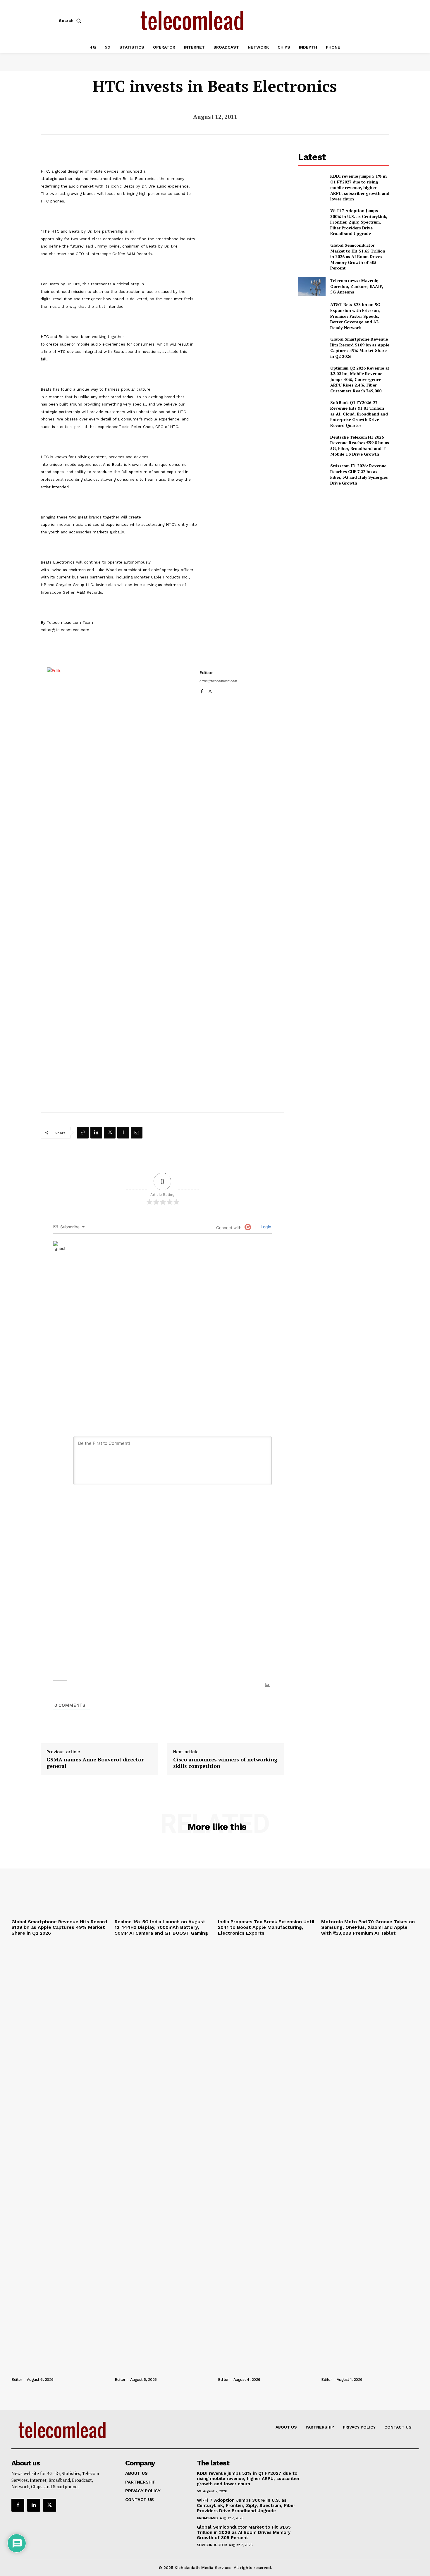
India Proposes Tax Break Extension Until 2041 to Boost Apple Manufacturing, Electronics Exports (266, 1927)
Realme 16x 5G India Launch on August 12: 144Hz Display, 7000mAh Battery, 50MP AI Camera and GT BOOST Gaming (161, 1927)
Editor (206, 672)
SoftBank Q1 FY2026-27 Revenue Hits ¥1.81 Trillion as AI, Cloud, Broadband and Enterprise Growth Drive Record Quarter (359, 414)
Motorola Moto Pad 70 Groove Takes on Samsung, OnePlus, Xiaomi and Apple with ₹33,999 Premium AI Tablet (368, 1927)
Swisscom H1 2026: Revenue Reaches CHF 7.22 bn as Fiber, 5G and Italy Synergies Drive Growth (359, 474)
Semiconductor (212, 2545)
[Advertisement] (344, 532)
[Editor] (120, 887)
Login (265, 1227)
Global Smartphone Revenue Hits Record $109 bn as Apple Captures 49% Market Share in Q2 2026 (360, 348)
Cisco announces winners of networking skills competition (225, 1763)
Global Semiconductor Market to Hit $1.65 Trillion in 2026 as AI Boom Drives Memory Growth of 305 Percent (358, 256)
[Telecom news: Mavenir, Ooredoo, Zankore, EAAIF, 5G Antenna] (312, 286)
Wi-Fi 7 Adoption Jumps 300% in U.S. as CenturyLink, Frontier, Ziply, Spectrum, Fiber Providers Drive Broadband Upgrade (359, 222)
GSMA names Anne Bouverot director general (95, 1763)
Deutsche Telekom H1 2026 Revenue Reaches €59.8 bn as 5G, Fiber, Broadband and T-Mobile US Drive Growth (360, 446)
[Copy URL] (83, 1133)
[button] (71, 20)
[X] (210, 690)
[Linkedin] (96, 1133)
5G (199, 2491)
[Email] (137, 1133)
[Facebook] (202, 690)
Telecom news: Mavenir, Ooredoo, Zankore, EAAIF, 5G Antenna (357, 286)
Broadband (207, 2518)
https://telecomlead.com (218, 681)
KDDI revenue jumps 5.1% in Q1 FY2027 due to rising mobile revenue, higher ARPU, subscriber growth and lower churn (360, 187)
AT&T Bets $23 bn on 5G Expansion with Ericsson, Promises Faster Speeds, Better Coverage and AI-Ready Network (355, 316)
